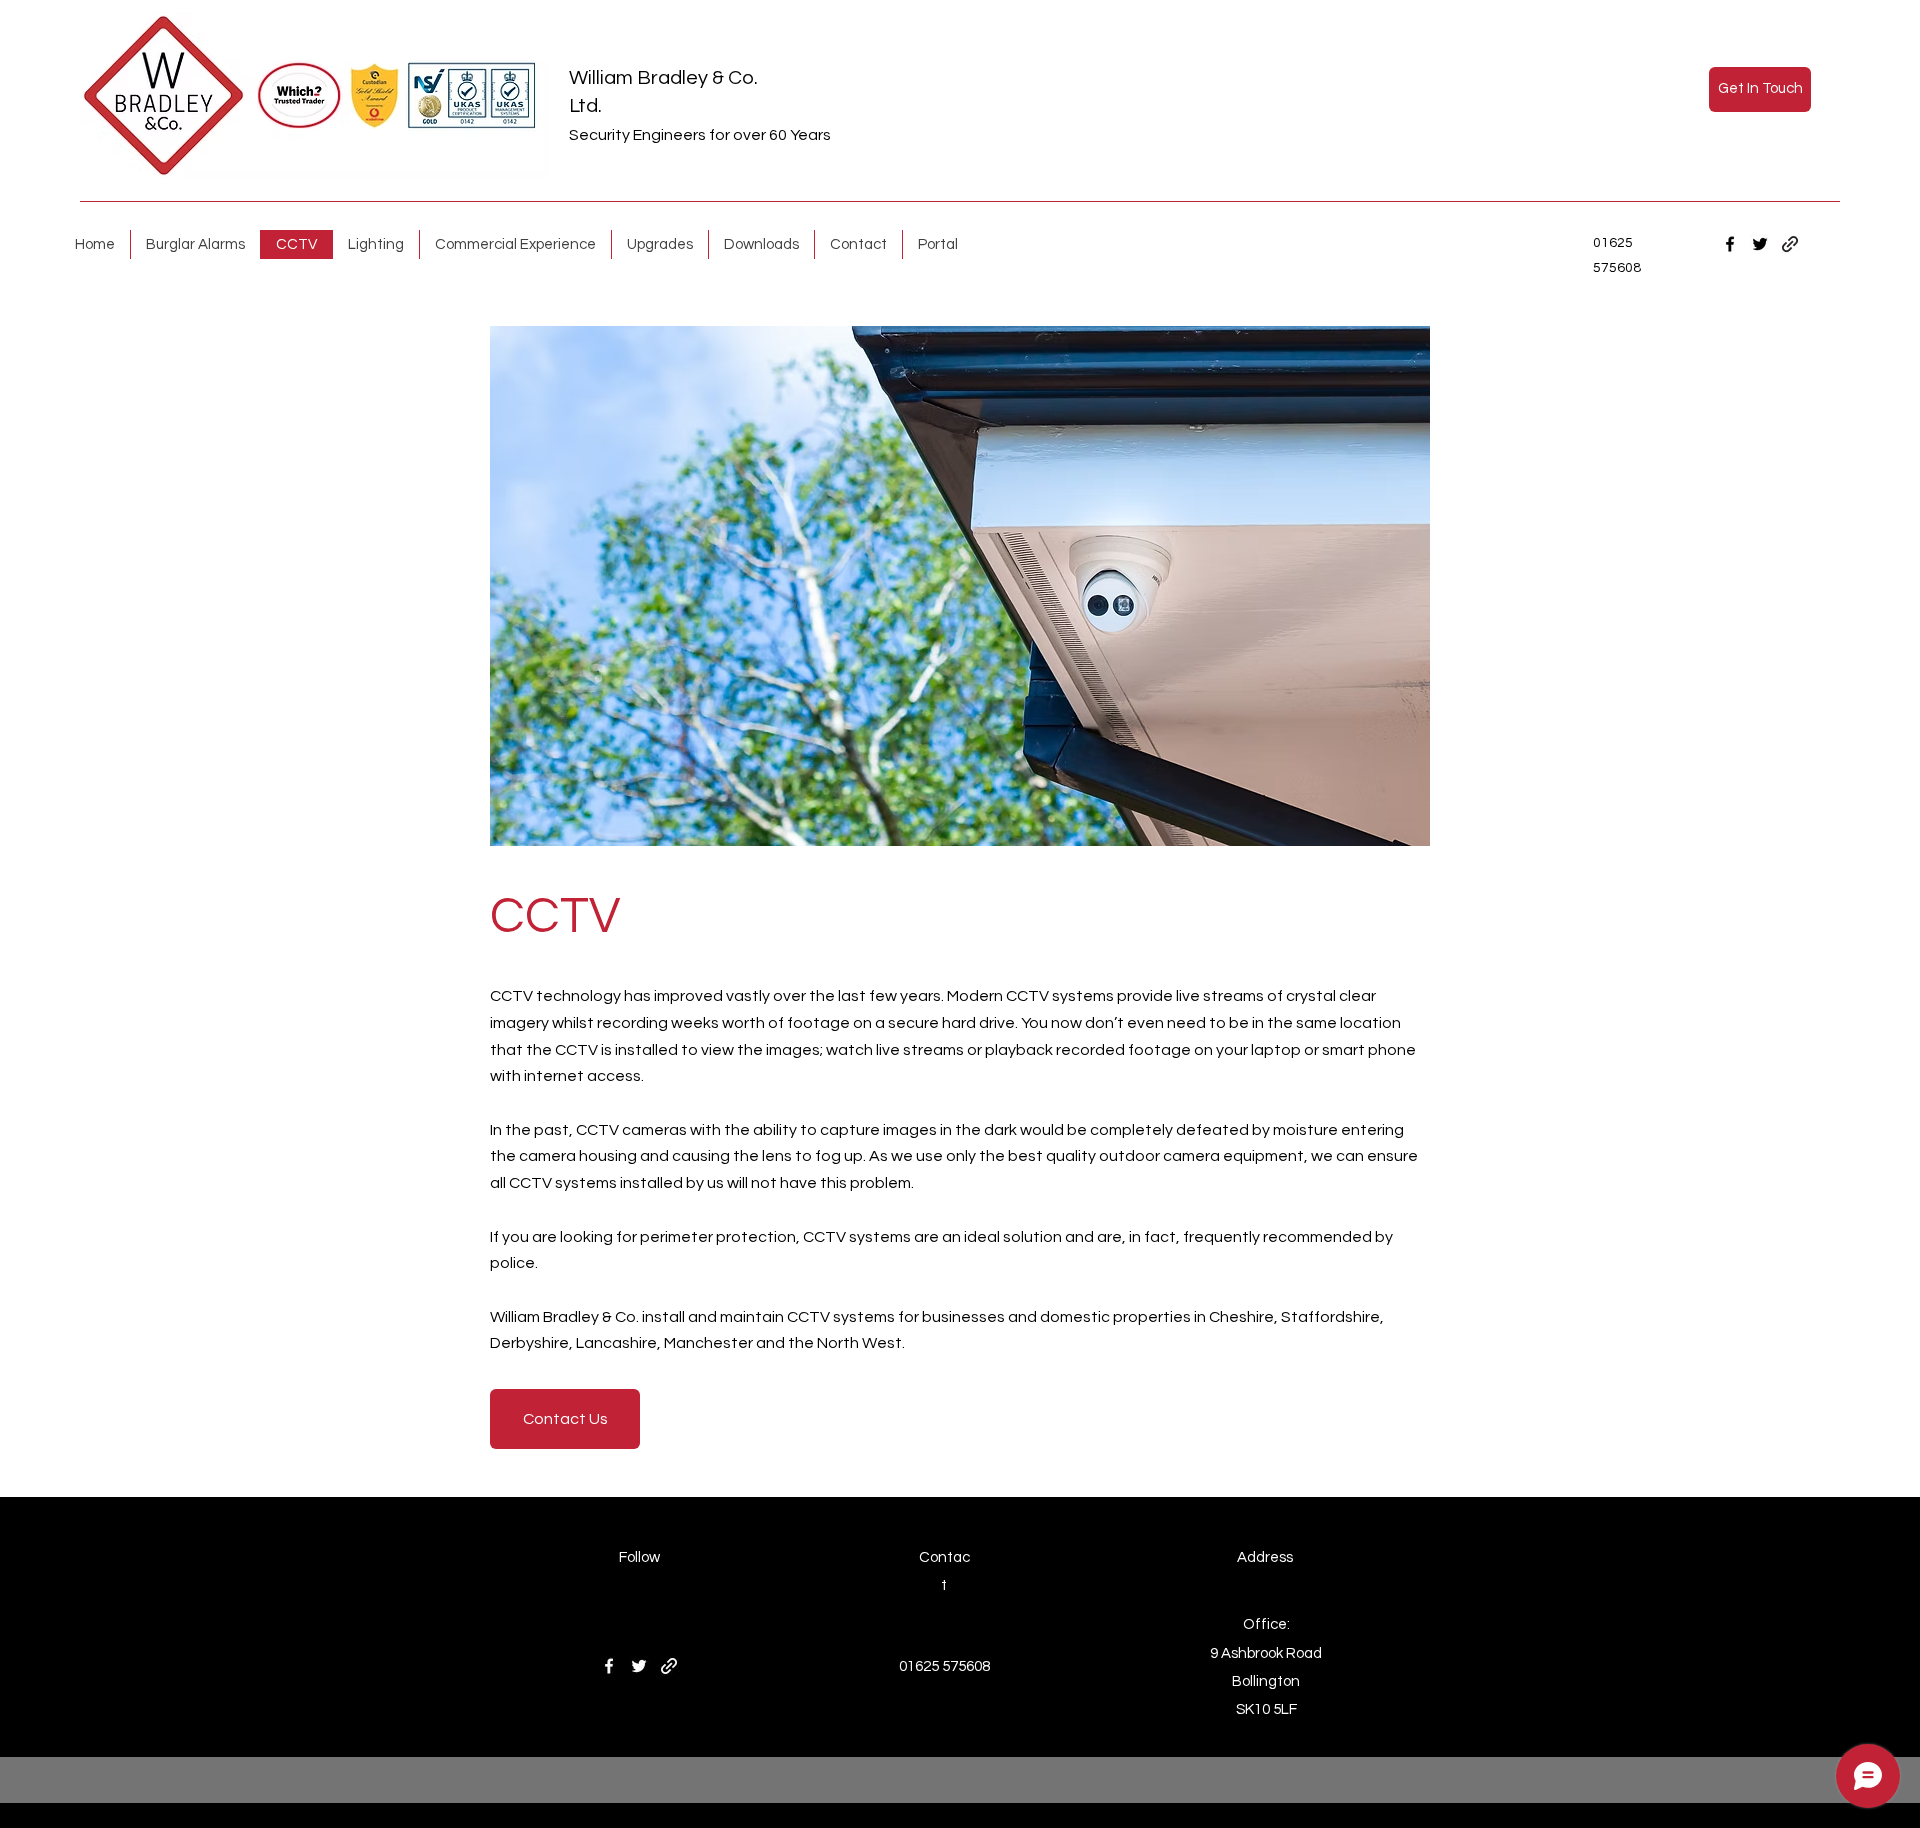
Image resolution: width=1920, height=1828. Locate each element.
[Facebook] (1730, 244)
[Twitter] (1760, 244)
